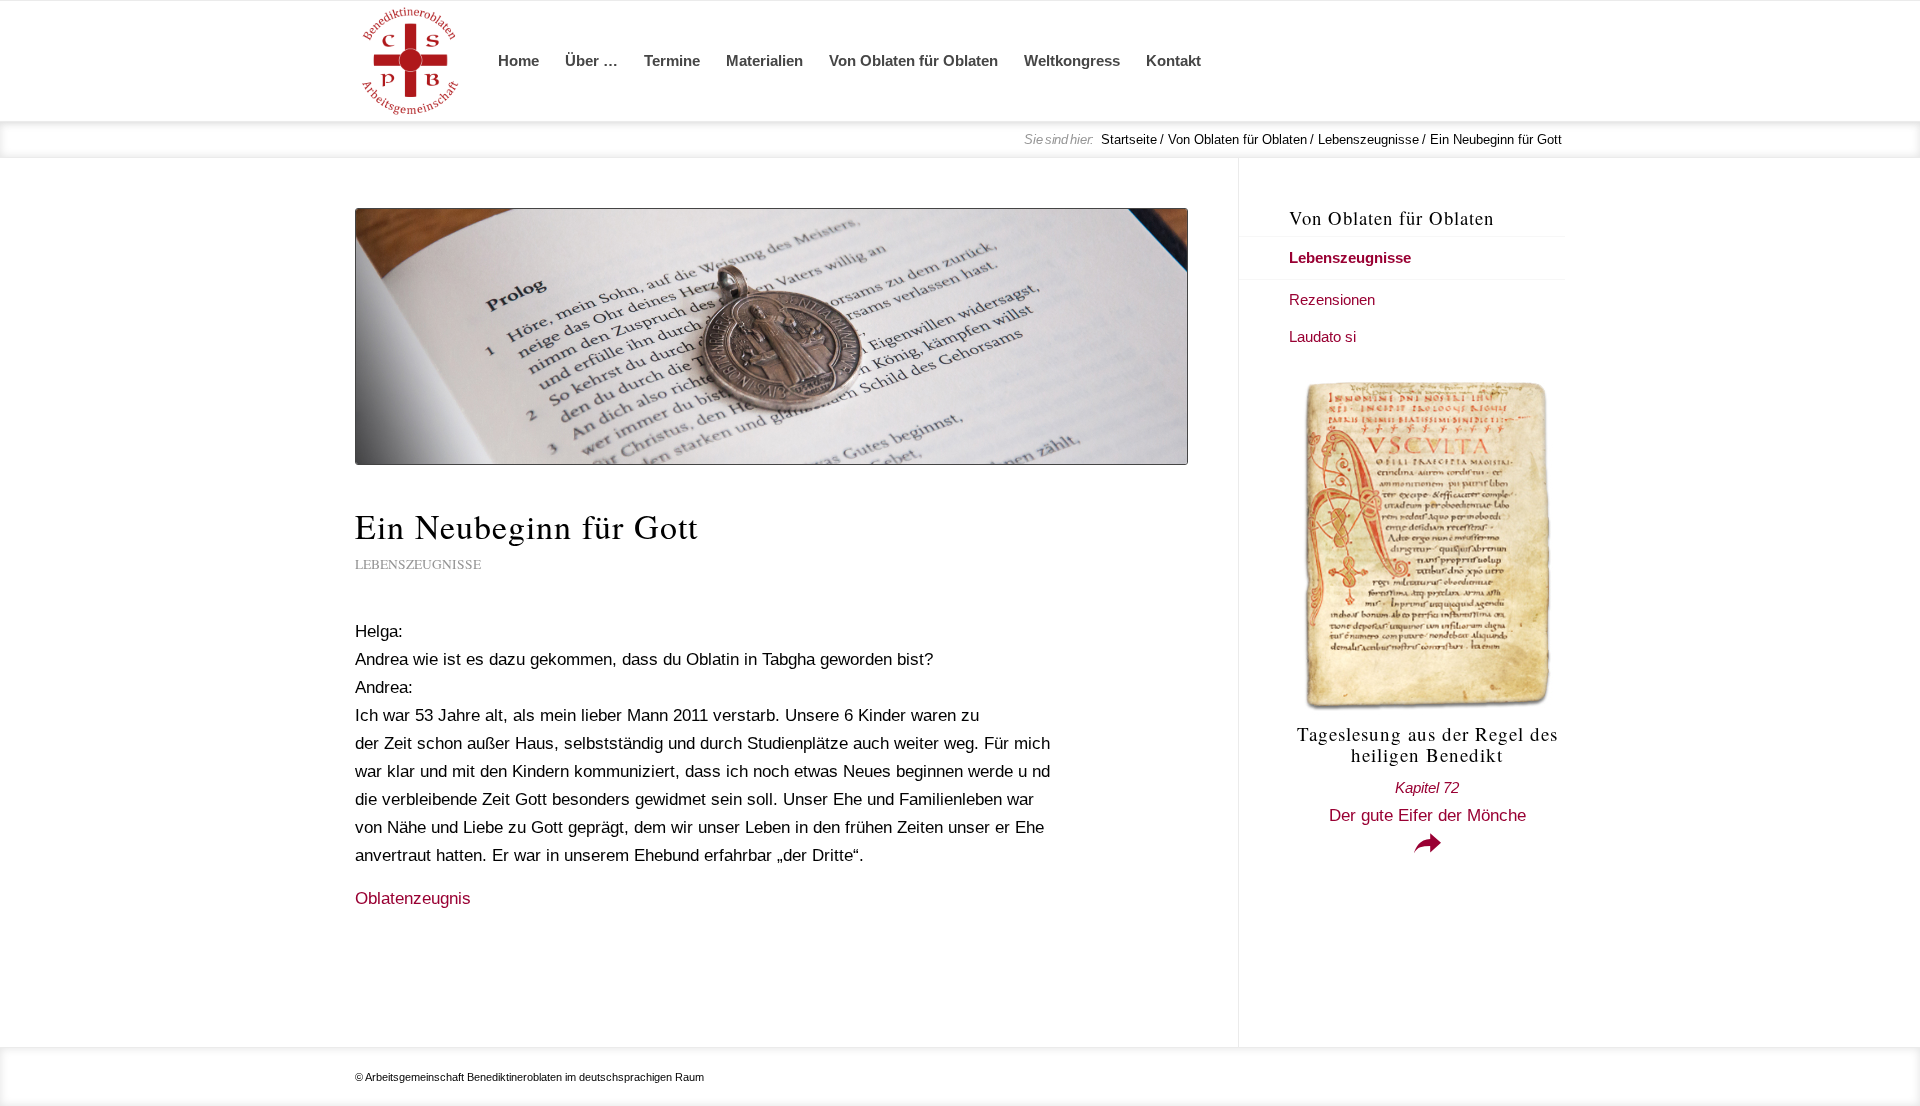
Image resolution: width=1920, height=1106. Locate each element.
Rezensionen (1332, 299)
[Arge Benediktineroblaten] (410, 61)
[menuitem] (518, 61)
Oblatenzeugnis (413, 898)
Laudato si (1322, 336)
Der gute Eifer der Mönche (1427, 802)
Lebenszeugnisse (418, 564)
